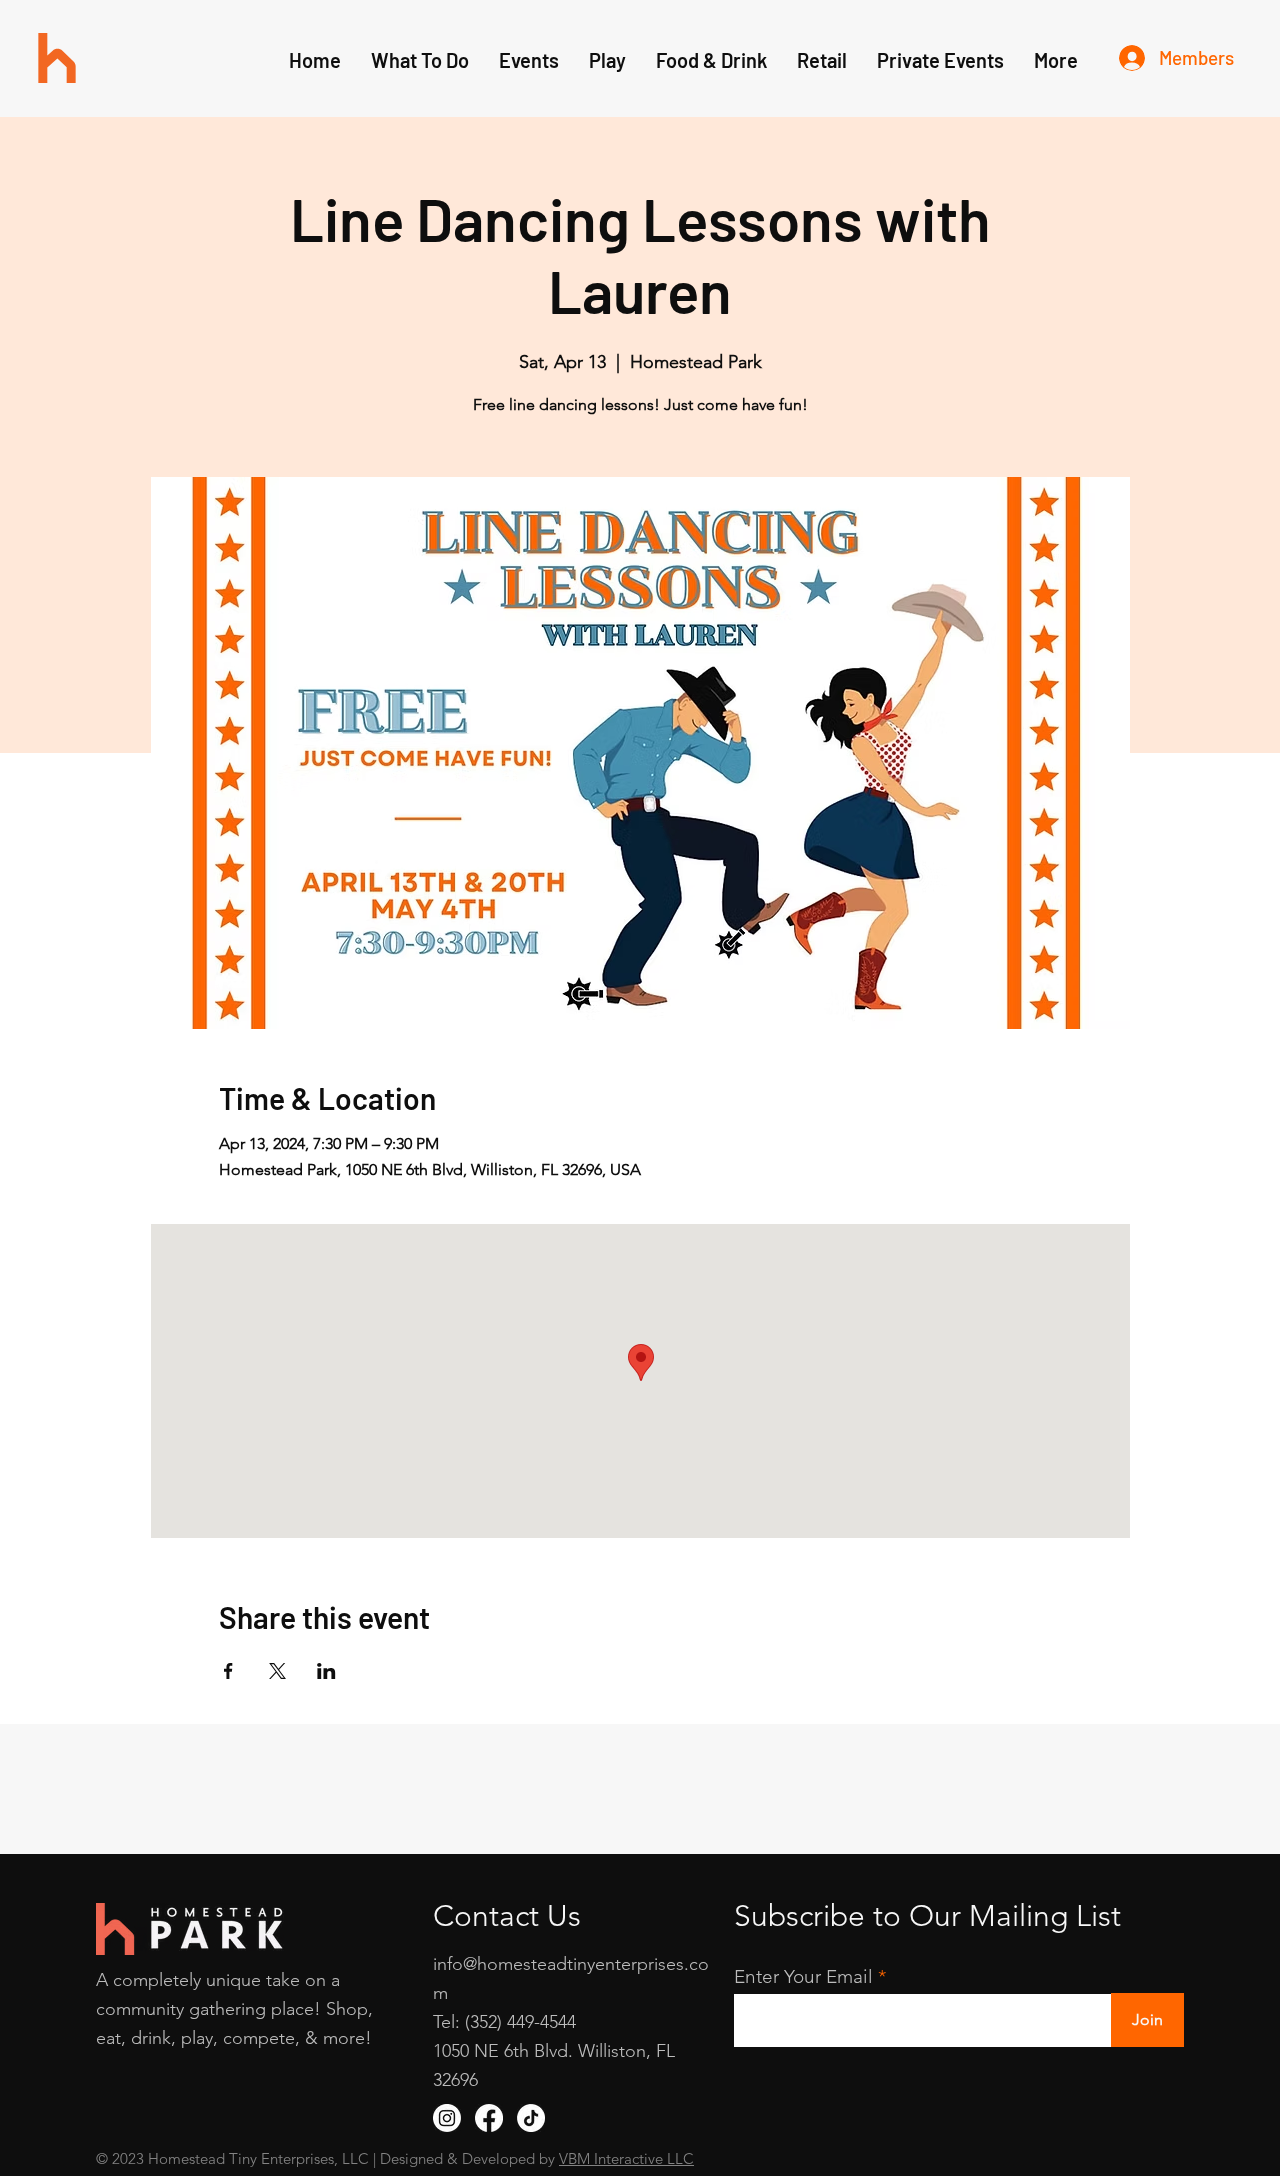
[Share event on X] (277, 1671)
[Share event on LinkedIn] (326, 1671)
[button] (607, 60)
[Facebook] (489, 2118)
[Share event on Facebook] (228, 1671)
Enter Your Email (803, 1976)
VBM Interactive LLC (626, 2158)
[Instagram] (447, 2118)
